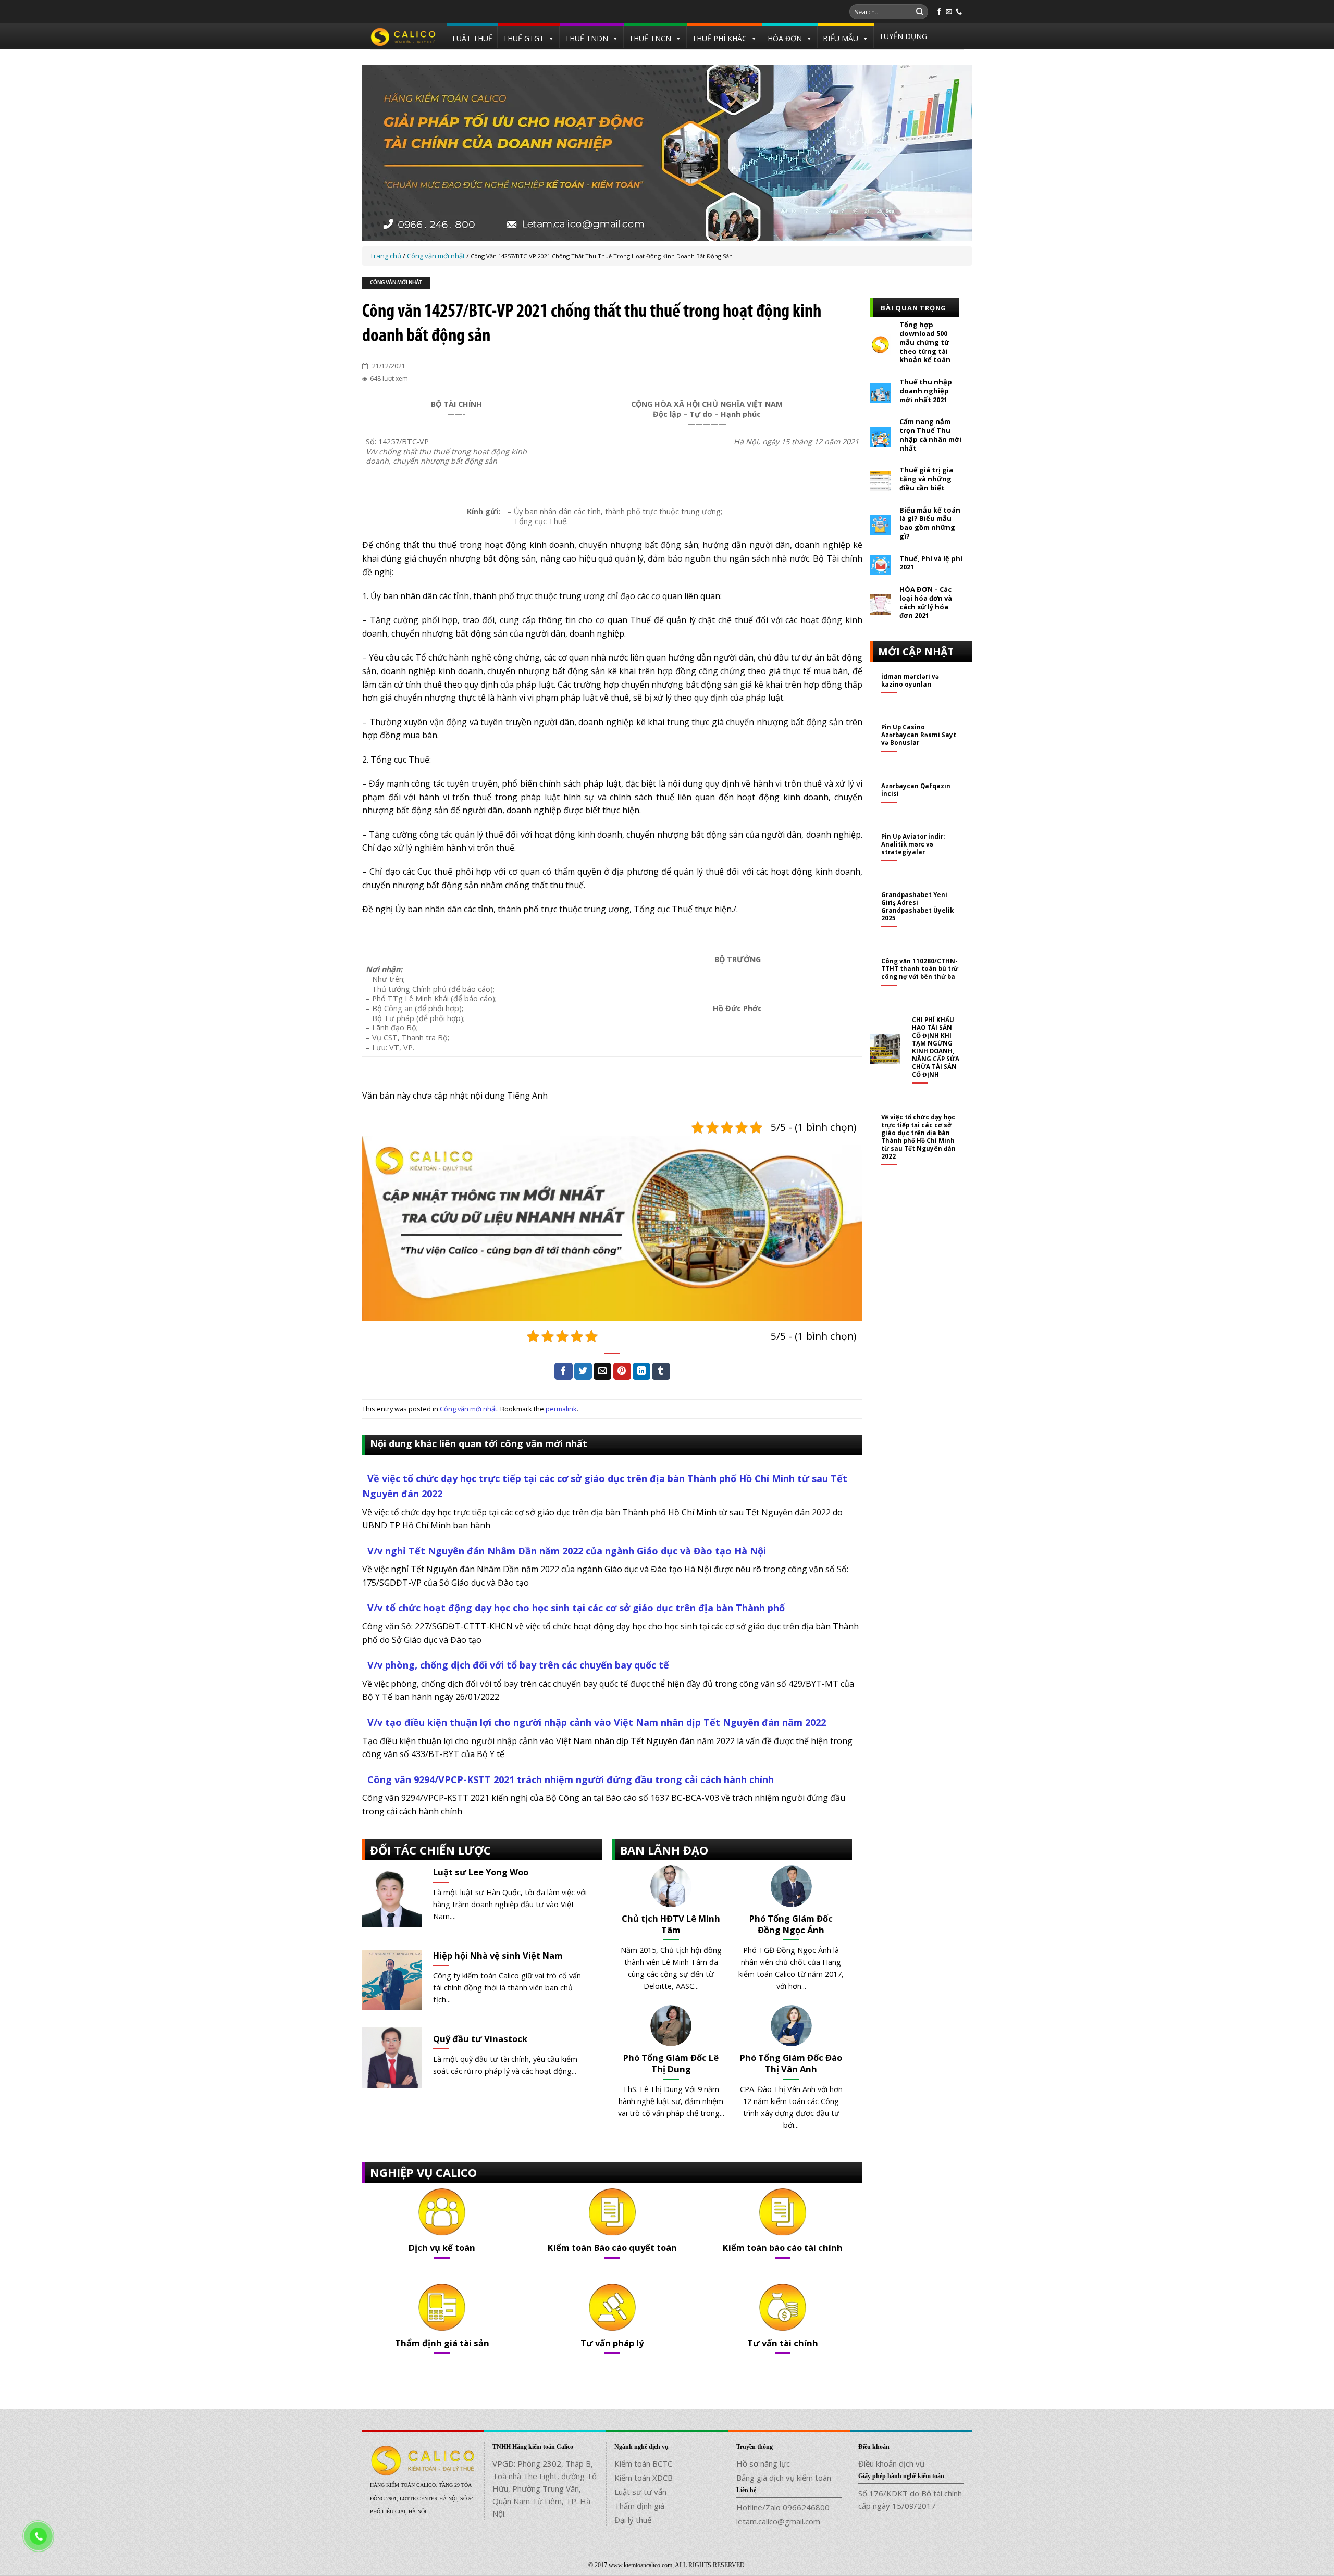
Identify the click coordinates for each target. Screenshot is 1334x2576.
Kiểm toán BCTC (643, 2463)
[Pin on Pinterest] (622, 1372)
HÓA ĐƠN (785, 38)
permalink (561, 1409)
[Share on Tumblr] (661, 1372)
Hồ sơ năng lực (763, 2463)
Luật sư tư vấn (640, 2492)
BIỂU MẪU (841, 38)
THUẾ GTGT (523, 38)
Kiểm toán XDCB (644, 2478)
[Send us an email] (949, 12)
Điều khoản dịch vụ (891, 2463)
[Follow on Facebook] (939, 12)
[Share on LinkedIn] (641, 1372)
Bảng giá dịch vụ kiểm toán (784, 2478)
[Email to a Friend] (602, 1372)
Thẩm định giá (639, 2506)
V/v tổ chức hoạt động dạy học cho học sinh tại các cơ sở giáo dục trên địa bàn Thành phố (576, 1608)
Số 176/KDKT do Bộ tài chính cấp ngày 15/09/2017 (910, 2499)
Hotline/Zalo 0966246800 (783, 2507)
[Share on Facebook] (563, 1372)
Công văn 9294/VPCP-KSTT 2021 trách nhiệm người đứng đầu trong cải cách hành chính (571, 1779)
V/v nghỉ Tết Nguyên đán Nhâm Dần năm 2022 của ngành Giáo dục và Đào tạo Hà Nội (567, 1551)
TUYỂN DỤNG (903, 36)
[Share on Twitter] (583, 1372)
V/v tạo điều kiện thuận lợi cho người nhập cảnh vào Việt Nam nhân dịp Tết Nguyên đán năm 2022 (597, 1722)
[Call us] (959, 12)
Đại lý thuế (633, 2520)
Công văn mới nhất (396, 283)
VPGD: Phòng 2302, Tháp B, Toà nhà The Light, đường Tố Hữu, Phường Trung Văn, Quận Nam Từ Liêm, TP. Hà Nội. (545, 2488)
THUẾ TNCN (650, 38)
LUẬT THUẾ (472, 38)
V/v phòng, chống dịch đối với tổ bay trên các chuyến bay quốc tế (518, 1665)
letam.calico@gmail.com (778, 2521)
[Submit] (920, 12)
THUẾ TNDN (586, 38)
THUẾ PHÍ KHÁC (719, 38)
